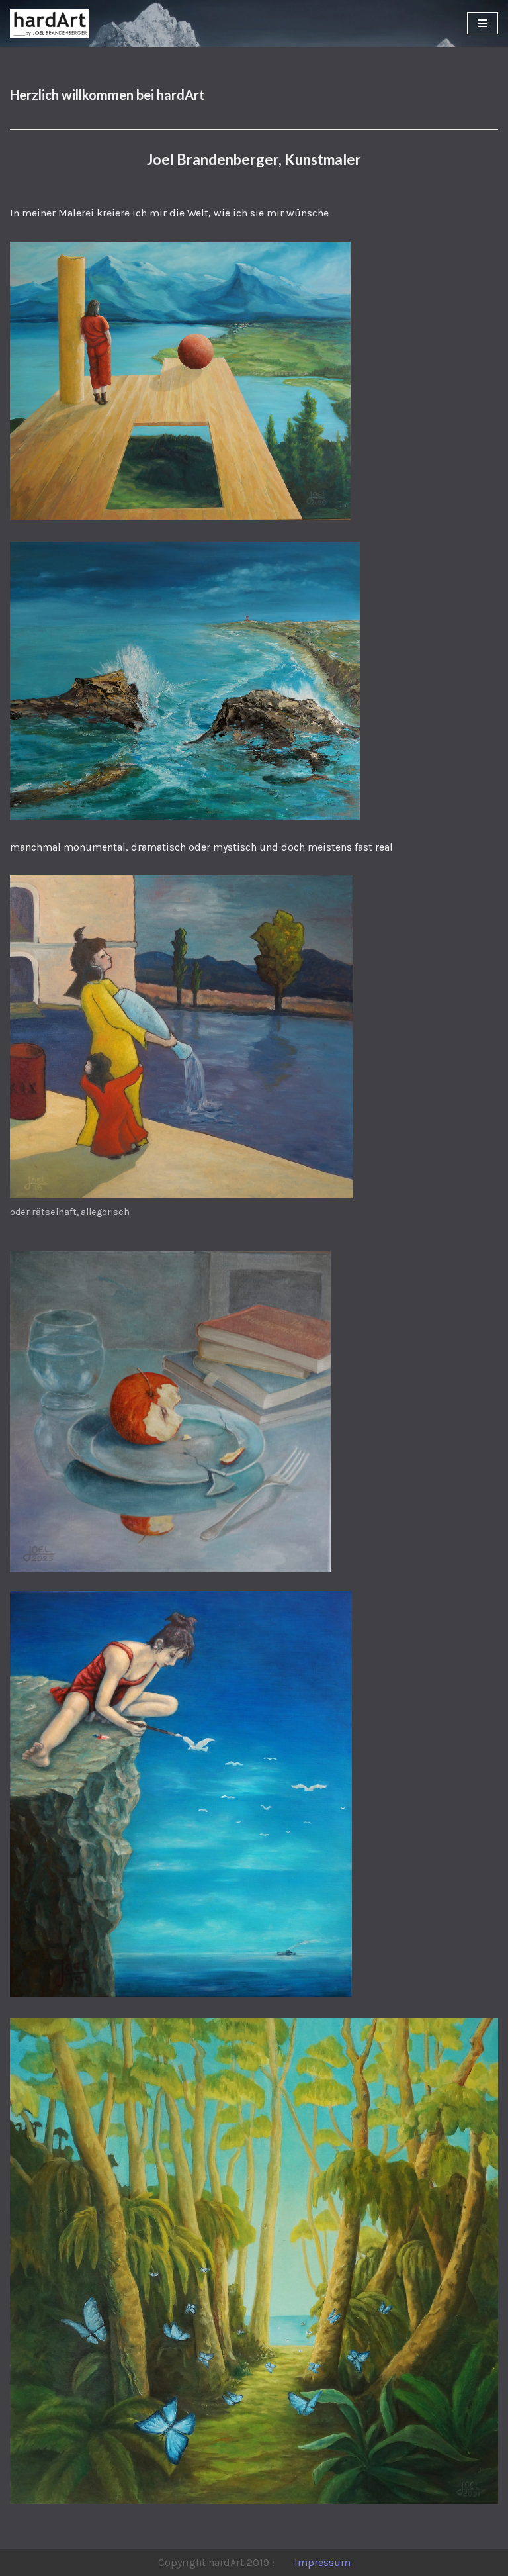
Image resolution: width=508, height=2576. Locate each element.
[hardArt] (50, 24)
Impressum (322, 2562)
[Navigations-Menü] (483, 23)
